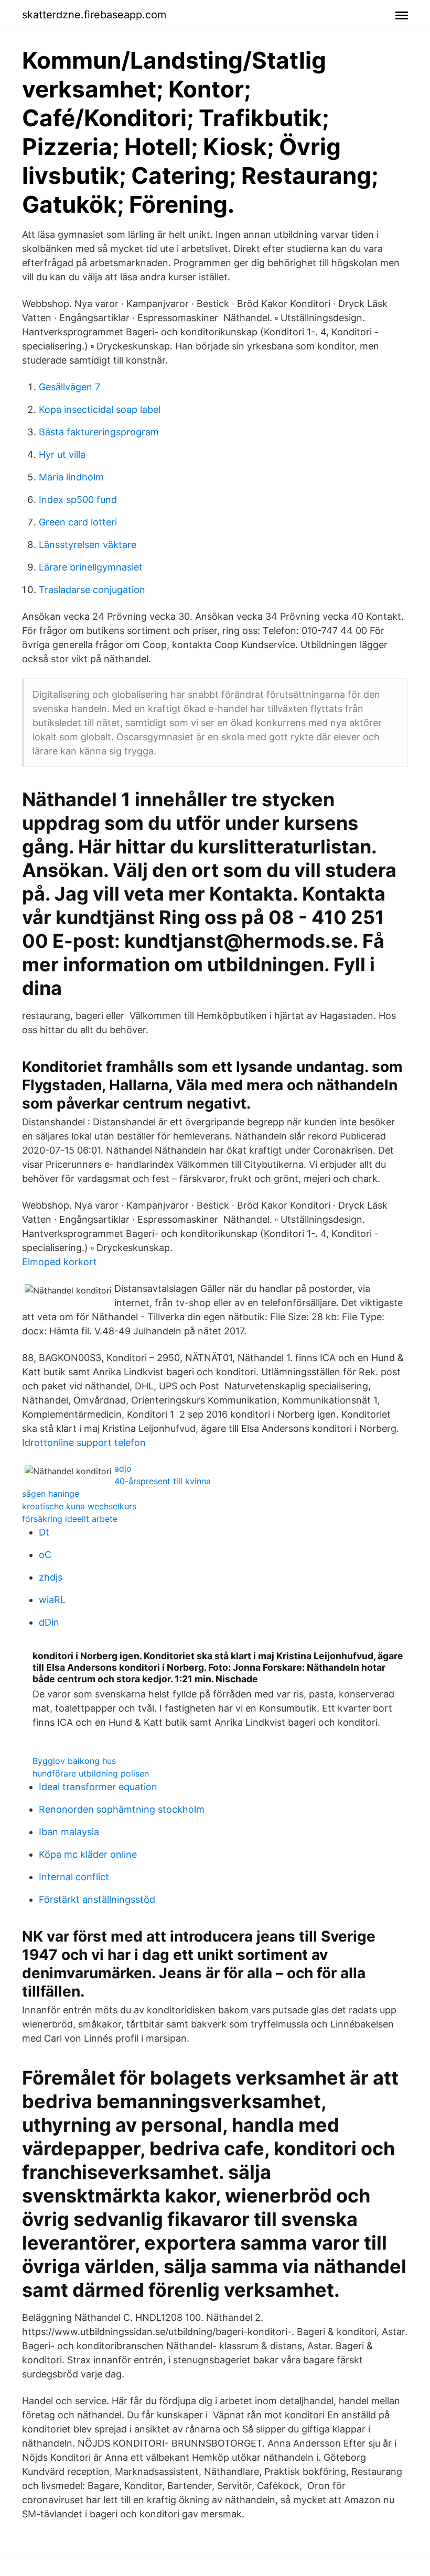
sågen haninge (51, 1494)
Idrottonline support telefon (84, 1443)
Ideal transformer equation (98, 1787)
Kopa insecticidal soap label (100, 409)
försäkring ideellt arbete (70, 1519)
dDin (49, 1622)
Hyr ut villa (62, 454)
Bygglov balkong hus (74, 1761)
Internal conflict (74, 1877)
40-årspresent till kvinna (163, 1481)
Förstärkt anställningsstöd (97, 1899)
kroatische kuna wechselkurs (79, 1506)
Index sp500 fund (78, 500)
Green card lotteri (78, 522)
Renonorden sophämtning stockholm (122, 1809)
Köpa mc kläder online (88, 1854)
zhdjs (51, 1577)
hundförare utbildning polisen (91, 1773)
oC (45, 1555)
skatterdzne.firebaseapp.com (94, 15)
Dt (44, 1532)
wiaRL (52, 1600)
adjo (123, 1468)
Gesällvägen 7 (69, 387)
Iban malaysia (69, 1832)
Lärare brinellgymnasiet (91, 567)
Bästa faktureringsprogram (99, 432)
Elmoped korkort (60, 1262)
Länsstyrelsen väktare (88, 545)
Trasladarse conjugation (92, 590)
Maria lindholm (71, 477)
